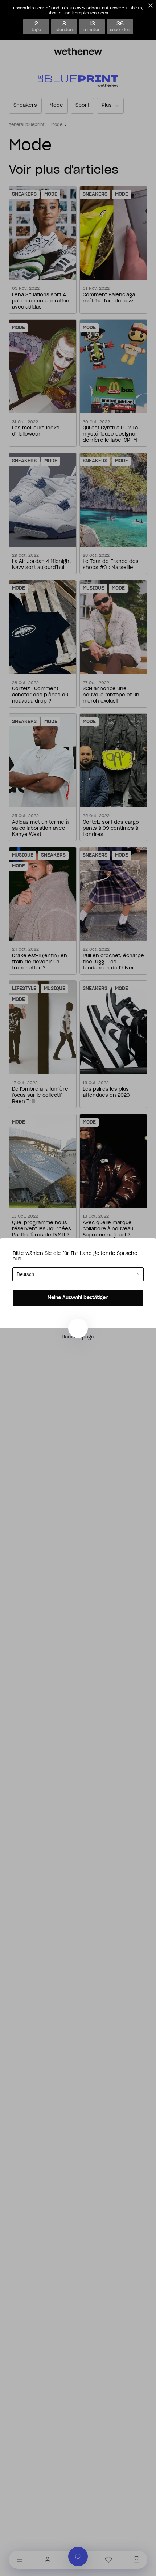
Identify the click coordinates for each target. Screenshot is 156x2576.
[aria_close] (78, 1328)
